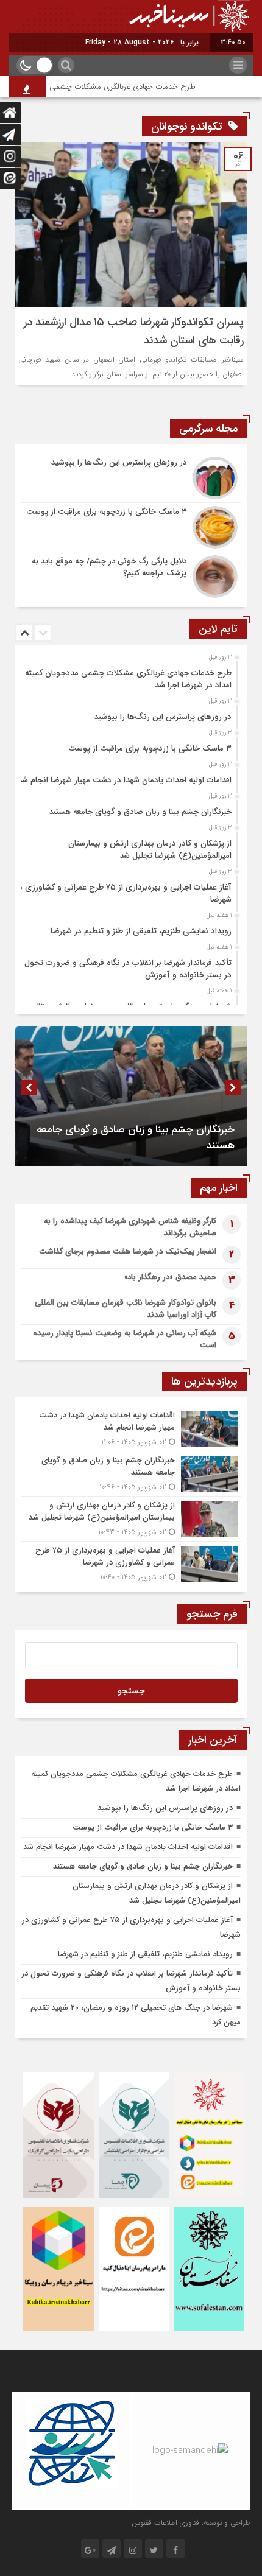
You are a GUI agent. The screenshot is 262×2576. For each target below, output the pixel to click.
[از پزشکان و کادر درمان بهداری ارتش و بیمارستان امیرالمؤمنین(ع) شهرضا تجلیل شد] (131, 1519)
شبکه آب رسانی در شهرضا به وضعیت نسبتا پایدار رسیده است (125, 1339)
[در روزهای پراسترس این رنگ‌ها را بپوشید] (131, 478)
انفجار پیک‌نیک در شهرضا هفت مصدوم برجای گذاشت (128, 1251)
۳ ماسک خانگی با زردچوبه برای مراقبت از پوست (150, 749)
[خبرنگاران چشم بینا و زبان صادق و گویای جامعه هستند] (131, 1474)
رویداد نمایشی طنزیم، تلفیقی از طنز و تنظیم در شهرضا (141, 931)
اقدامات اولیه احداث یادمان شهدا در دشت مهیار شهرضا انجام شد (125, 780)
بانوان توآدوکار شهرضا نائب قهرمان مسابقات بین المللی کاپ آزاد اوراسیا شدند (126, 1309)
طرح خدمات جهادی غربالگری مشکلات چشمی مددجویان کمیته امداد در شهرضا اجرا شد (128, 679)
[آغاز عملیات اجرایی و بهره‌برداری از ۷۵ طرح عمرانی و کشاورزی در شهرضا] (131, 1562)
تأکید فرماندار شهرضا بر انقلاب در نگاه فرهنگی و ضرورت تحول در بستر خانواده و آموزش (128, 969)
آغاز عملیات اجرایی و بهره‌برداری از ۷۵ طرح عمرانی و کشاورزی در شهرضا (123, 893)
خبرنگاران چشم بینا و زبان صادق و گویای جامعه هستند (140, 812)
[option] (129, 676)
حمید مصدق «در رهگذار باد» (170, 1277)
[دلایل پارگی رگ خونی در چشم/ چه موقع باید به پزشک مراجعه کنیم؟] (131, 575)
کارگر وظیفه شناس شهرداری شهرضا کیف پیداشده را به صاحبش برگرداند (130, 1227)
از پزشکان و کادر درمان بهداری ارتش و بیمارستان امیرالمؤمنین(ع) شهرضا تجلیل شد (150, 850)
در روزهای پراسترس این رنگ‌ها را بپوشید (163, 717)
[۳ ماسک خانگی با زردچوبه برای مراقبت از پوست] (131, 527)
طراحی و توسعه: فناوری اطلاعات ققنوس (191, 2523)
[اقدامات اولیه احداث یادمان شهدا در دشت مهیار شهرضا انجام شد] (131, 1429)
